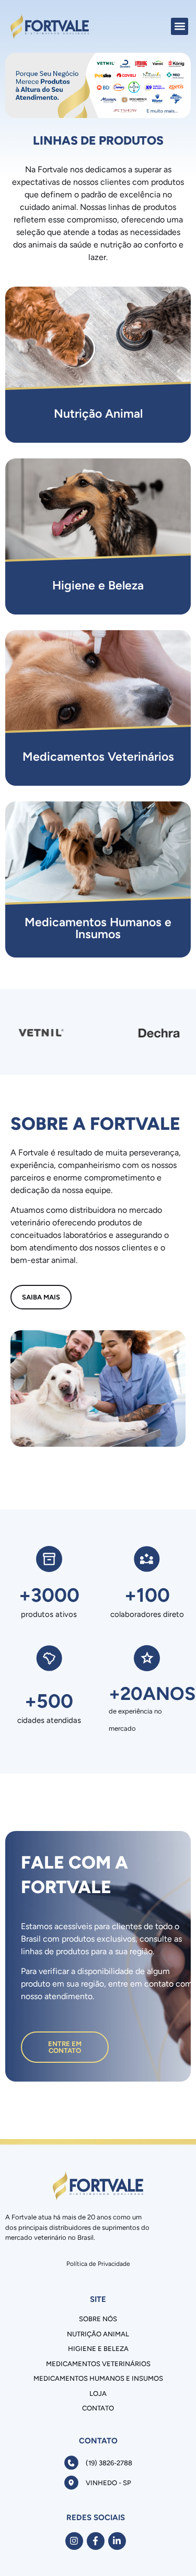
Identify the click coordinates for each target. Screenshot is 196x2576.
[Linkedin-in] (117, 2541)
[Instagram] (74, 2541)
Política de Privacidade (98, 2264)
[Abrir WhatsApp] (170, 2550)
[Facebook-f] (96, 2541)
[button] (180, 26)
